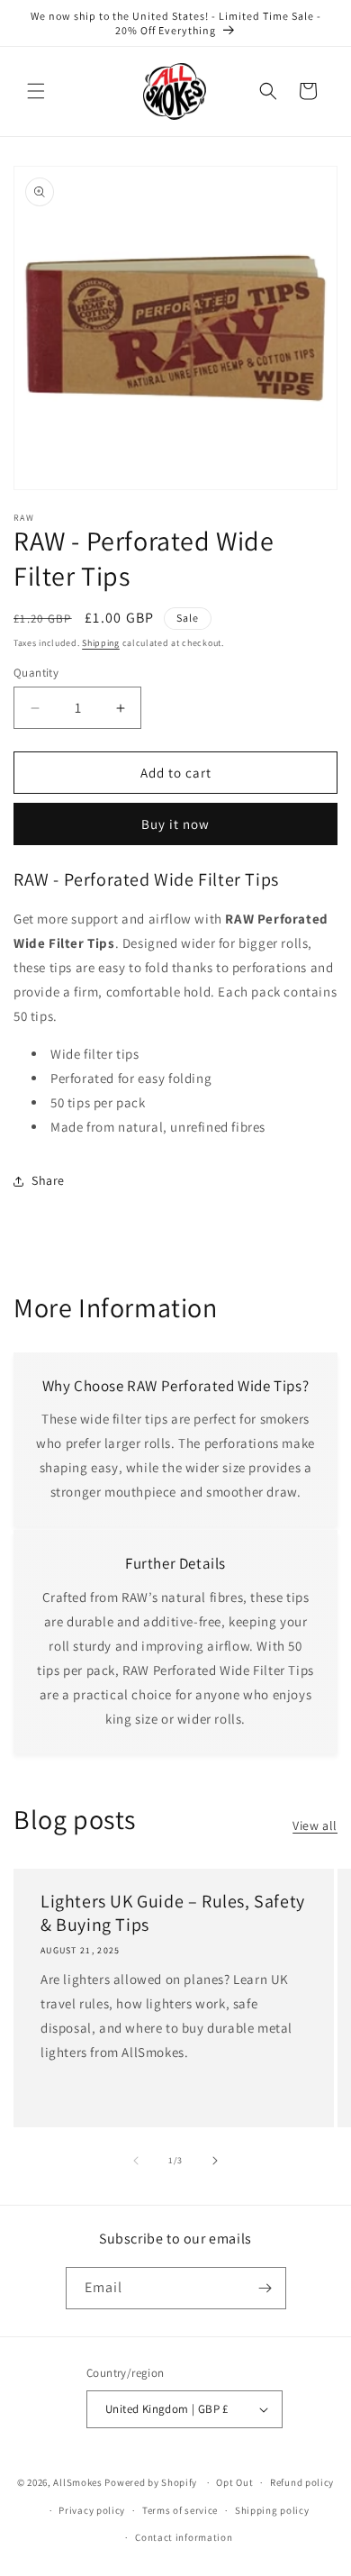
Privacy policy (92, 2510)
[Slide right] (215, 2161)
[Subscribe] (265, 2288)
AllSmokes (77, 2482)
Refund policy (302, 2482)
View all (315, 1825)
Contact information (184, 2537)
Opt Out (234, 2482)
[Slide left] (136, 2161)
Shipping (101, 643)
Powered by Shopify (151, 2482)
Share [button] (48, 1180)
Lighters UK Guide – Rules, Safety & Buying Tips (173, 1913)
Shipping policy (272, 2510)
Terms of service (180, 2510)
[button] (36, 91)
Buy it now (175, 824)
